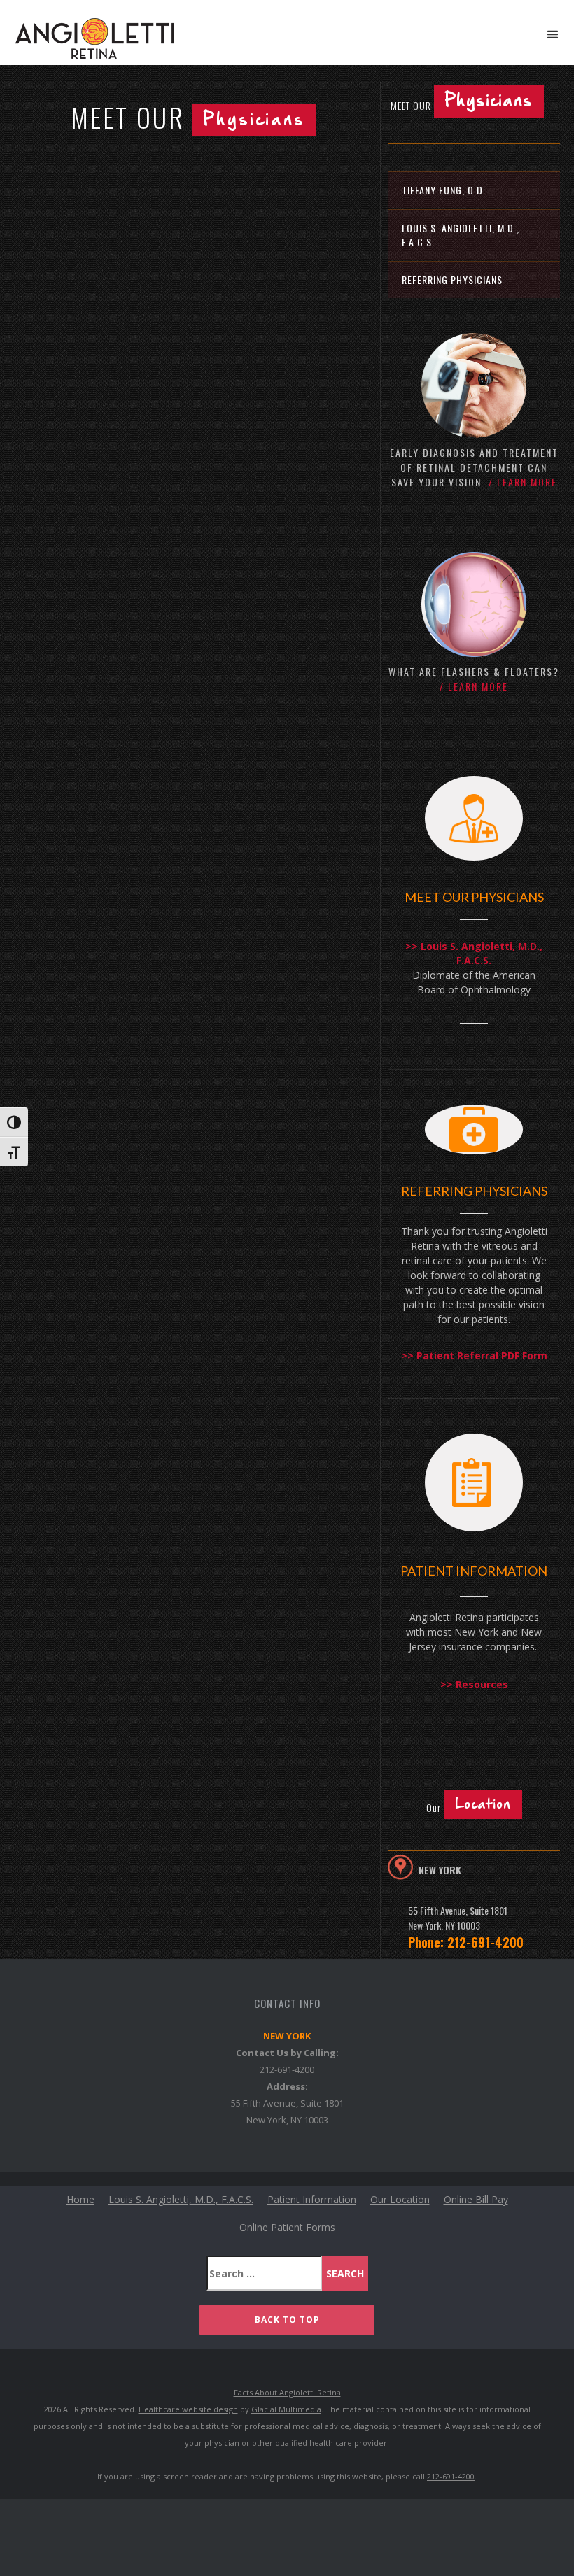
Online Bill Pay (476, 2199)
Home (80, 2199)
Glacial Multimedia (286, 2409)
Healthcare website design (188, 2409)
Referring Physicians (452, 279)
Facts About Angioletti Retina (287, 2392)
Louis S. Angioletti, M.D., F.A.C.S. (461, 235)
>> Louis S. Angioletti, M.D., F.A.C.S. (474, 953)
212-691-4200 (287, 2069)
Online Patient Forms (287, 2227)
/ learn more (523, 482)
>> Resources (474, 1684)
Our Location (400, 2199)
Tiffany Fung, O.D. (444, 190)
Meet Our (462, 103)
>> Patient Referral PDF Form (474, 1356)
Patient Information (312, 2199)
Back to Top (287, 2320)
